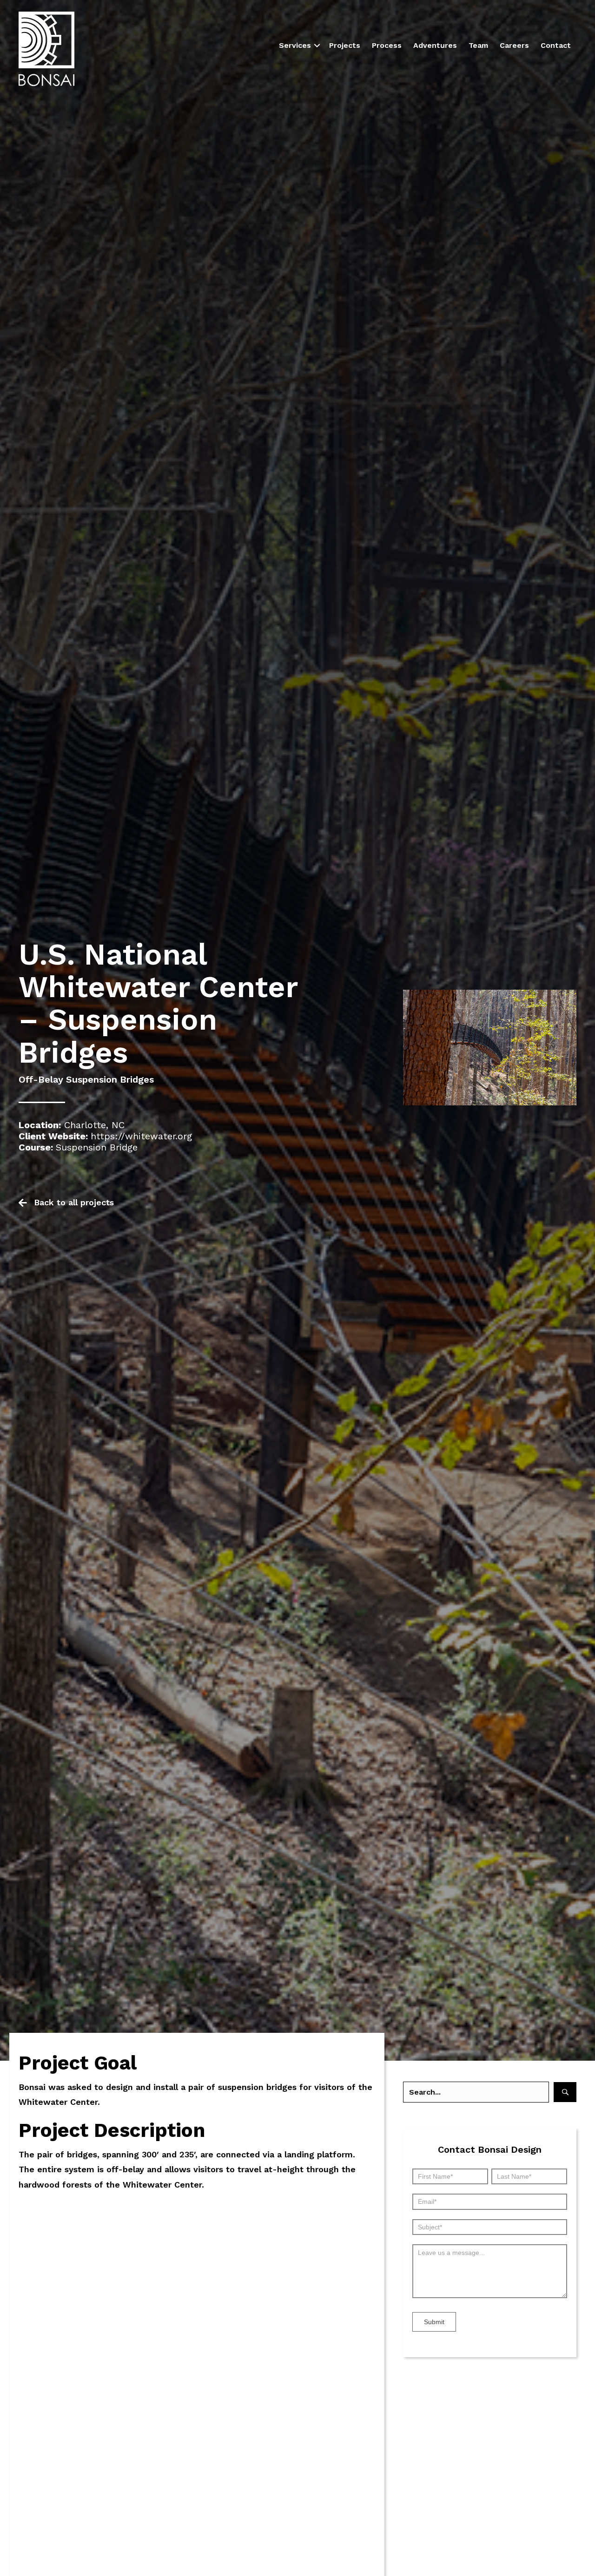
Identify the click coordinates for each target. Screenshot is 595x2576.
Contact (556, 45)
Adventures (435, 45)
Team (478, 45)
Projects (345, 45)
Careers (514, 45)
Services (295, 45)
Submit (434, 2322)
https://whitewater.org (141, 1136)
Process (387, 45)
